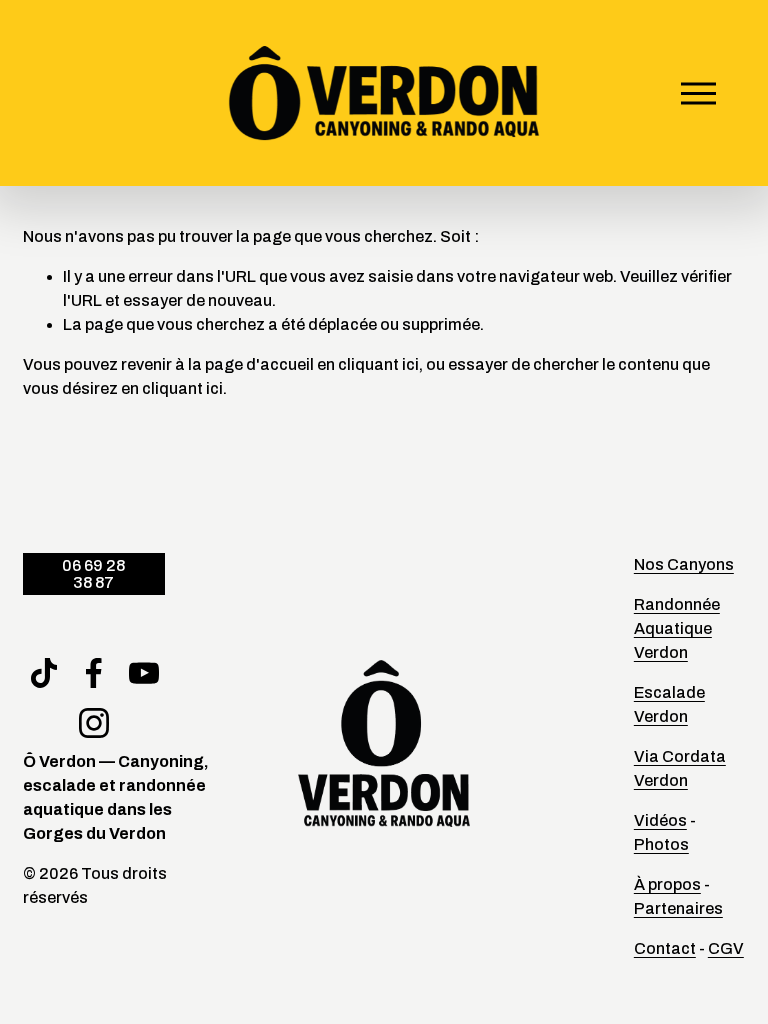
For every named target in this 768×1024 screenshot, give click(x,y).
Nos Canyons (684, 564)
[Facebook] (94, 673)
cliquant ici (378, 364)
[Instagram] (94, 723)
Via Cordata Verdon (680, 768)
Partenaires (678, 908)
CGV (726, 948)
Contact (665, 948)
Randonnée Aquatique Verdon (677, 628)
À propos (667, 884)
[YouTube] (144, 673)
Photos (661, 844)
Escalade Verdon (669, 704)
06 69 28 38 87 (93, 574)
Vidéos (660, 820)
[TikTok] (44, 673)
